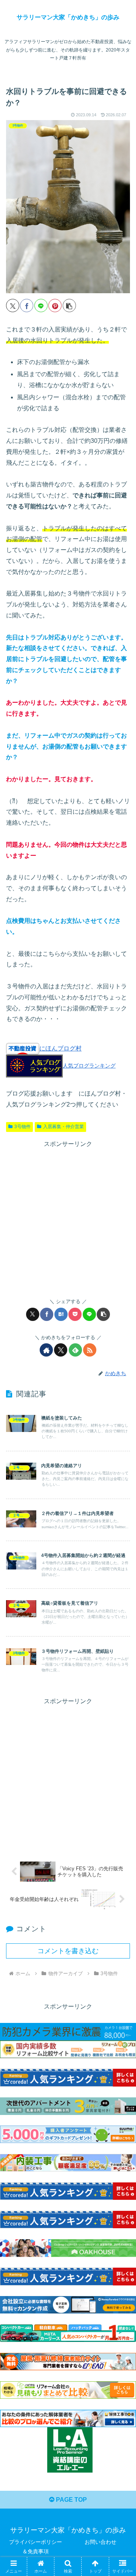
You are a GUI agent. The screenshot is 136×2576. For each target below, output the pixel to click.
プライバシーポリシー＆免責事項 (36, 2547)
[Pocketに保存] (75, 1314)
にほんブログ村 (60, 1048)
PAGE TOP (71, 2500)
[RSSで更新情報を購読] (90, 1350)
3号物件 (22, 1127)
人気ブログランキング (89, 1066)
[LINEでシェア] (41, 306)
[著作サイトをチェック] (46, 1350)
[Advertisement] (68, 1218)
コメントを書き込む (68, 1951)
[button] (69, 306)
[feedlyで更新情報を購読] (75, 1350)
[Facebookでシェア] (27, 306)
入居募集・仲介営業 (63, 1127)
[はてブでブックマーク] (61, 1314)
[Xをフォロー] (61, 1350)
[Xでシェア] (13, 306)
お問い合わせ (100, 2542)
